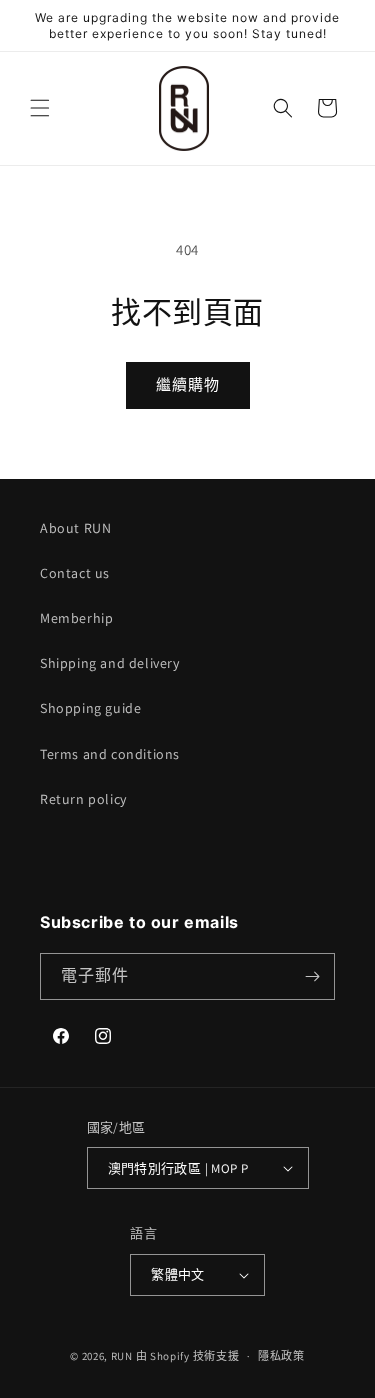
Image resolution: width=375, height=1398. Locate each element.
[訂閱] (312, 976)
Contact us (75, 573)
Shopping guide (90, 708)
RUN (122, 1356)
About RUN (75, 528)
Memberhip (76, 618)
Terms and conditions (110, 754)
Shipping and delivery (110, 663)
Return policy (83, 799)
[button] (40, 108)
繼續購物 (188, 384)
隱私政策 (281, 1356)
